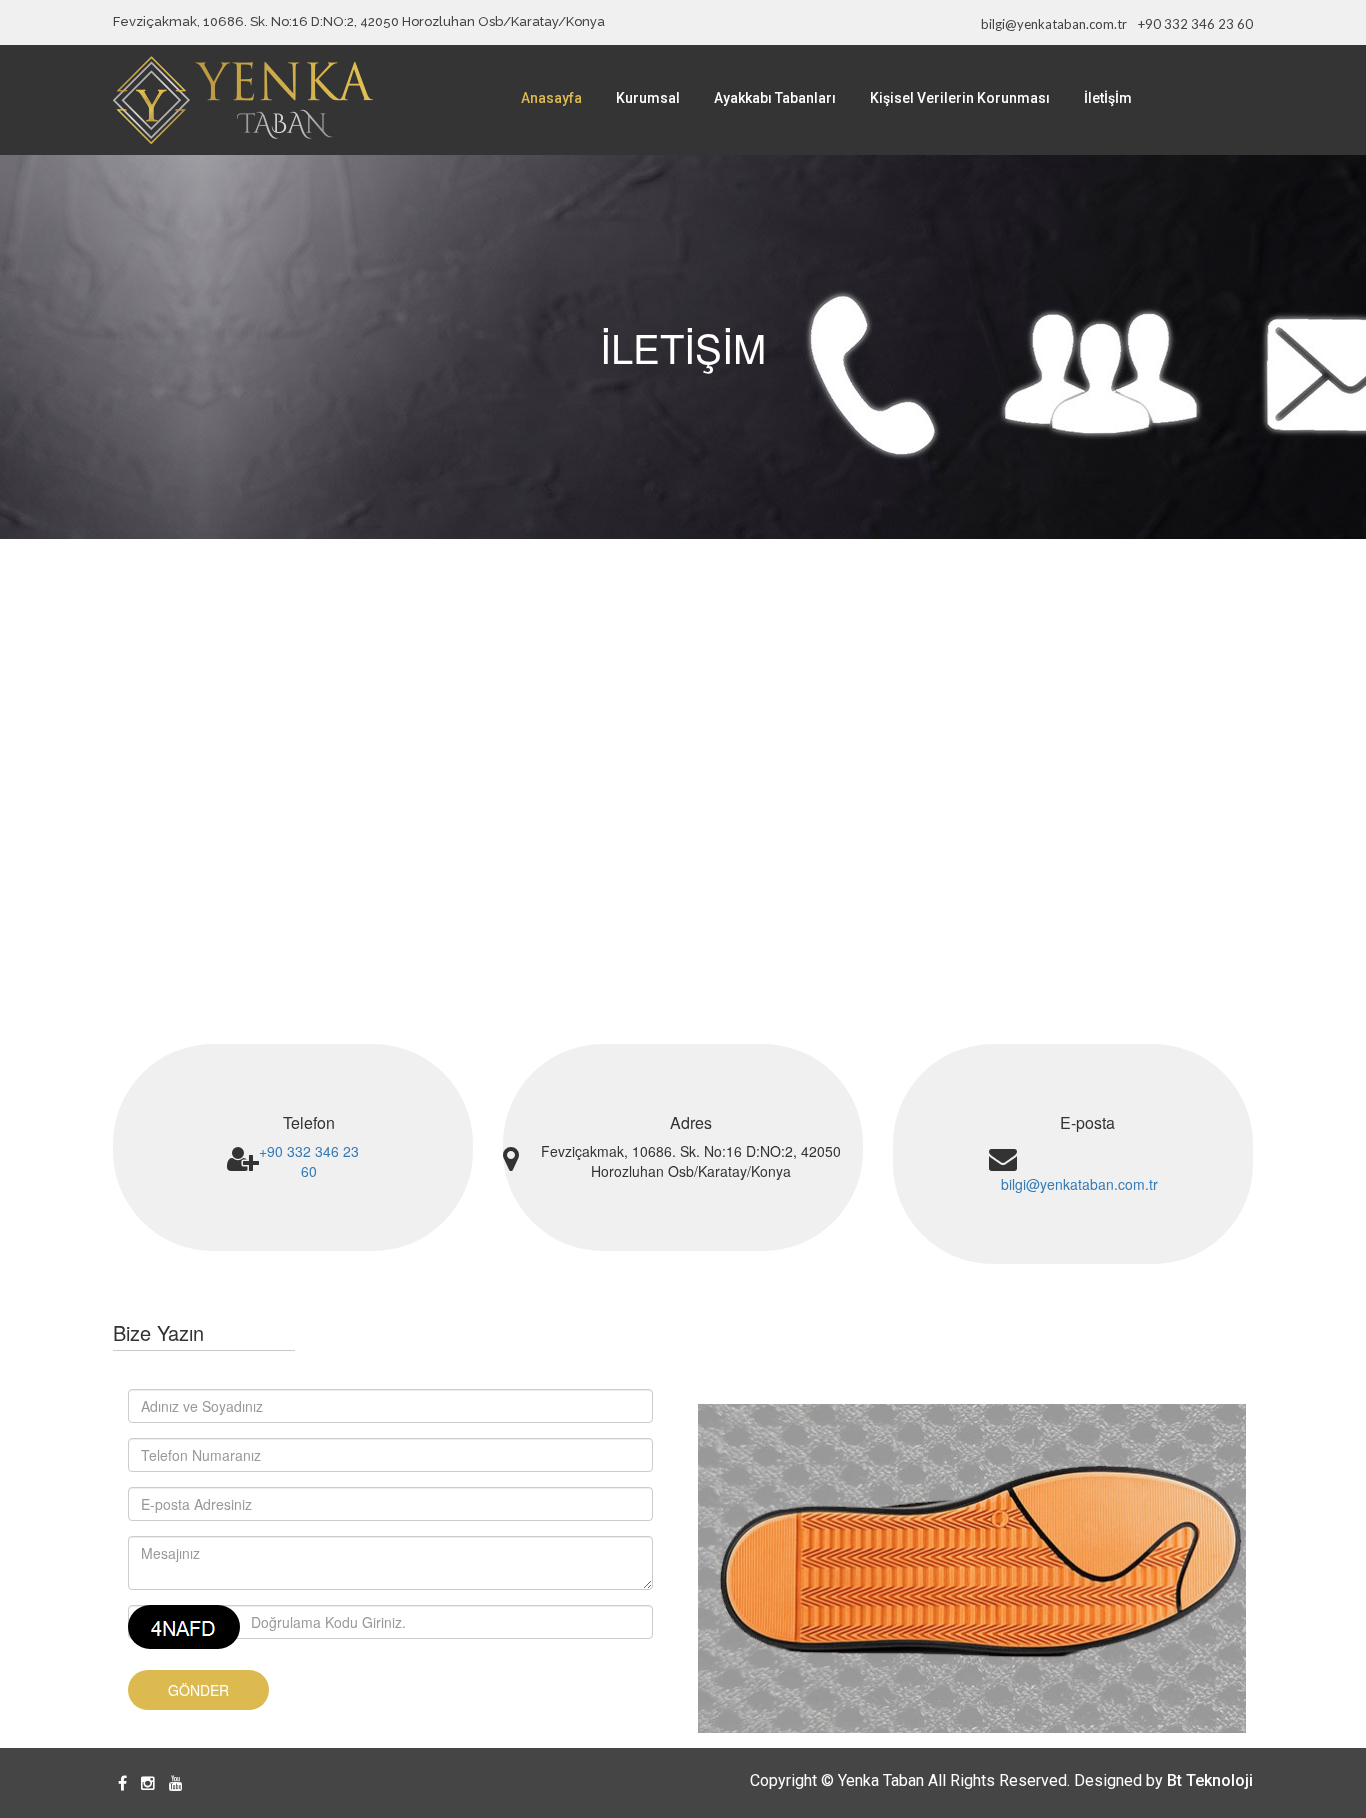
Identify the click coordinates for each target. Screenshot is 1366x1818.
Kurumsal (648, 98)
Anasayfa (551, 98)
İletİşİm (1108, 98)
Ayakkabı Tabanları (775, 98)
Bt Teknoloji (1210, 1780)
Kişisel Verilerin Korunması (960, 98)
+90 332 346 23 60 (1195, 24)
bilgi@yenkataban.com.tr (1054, 24)
